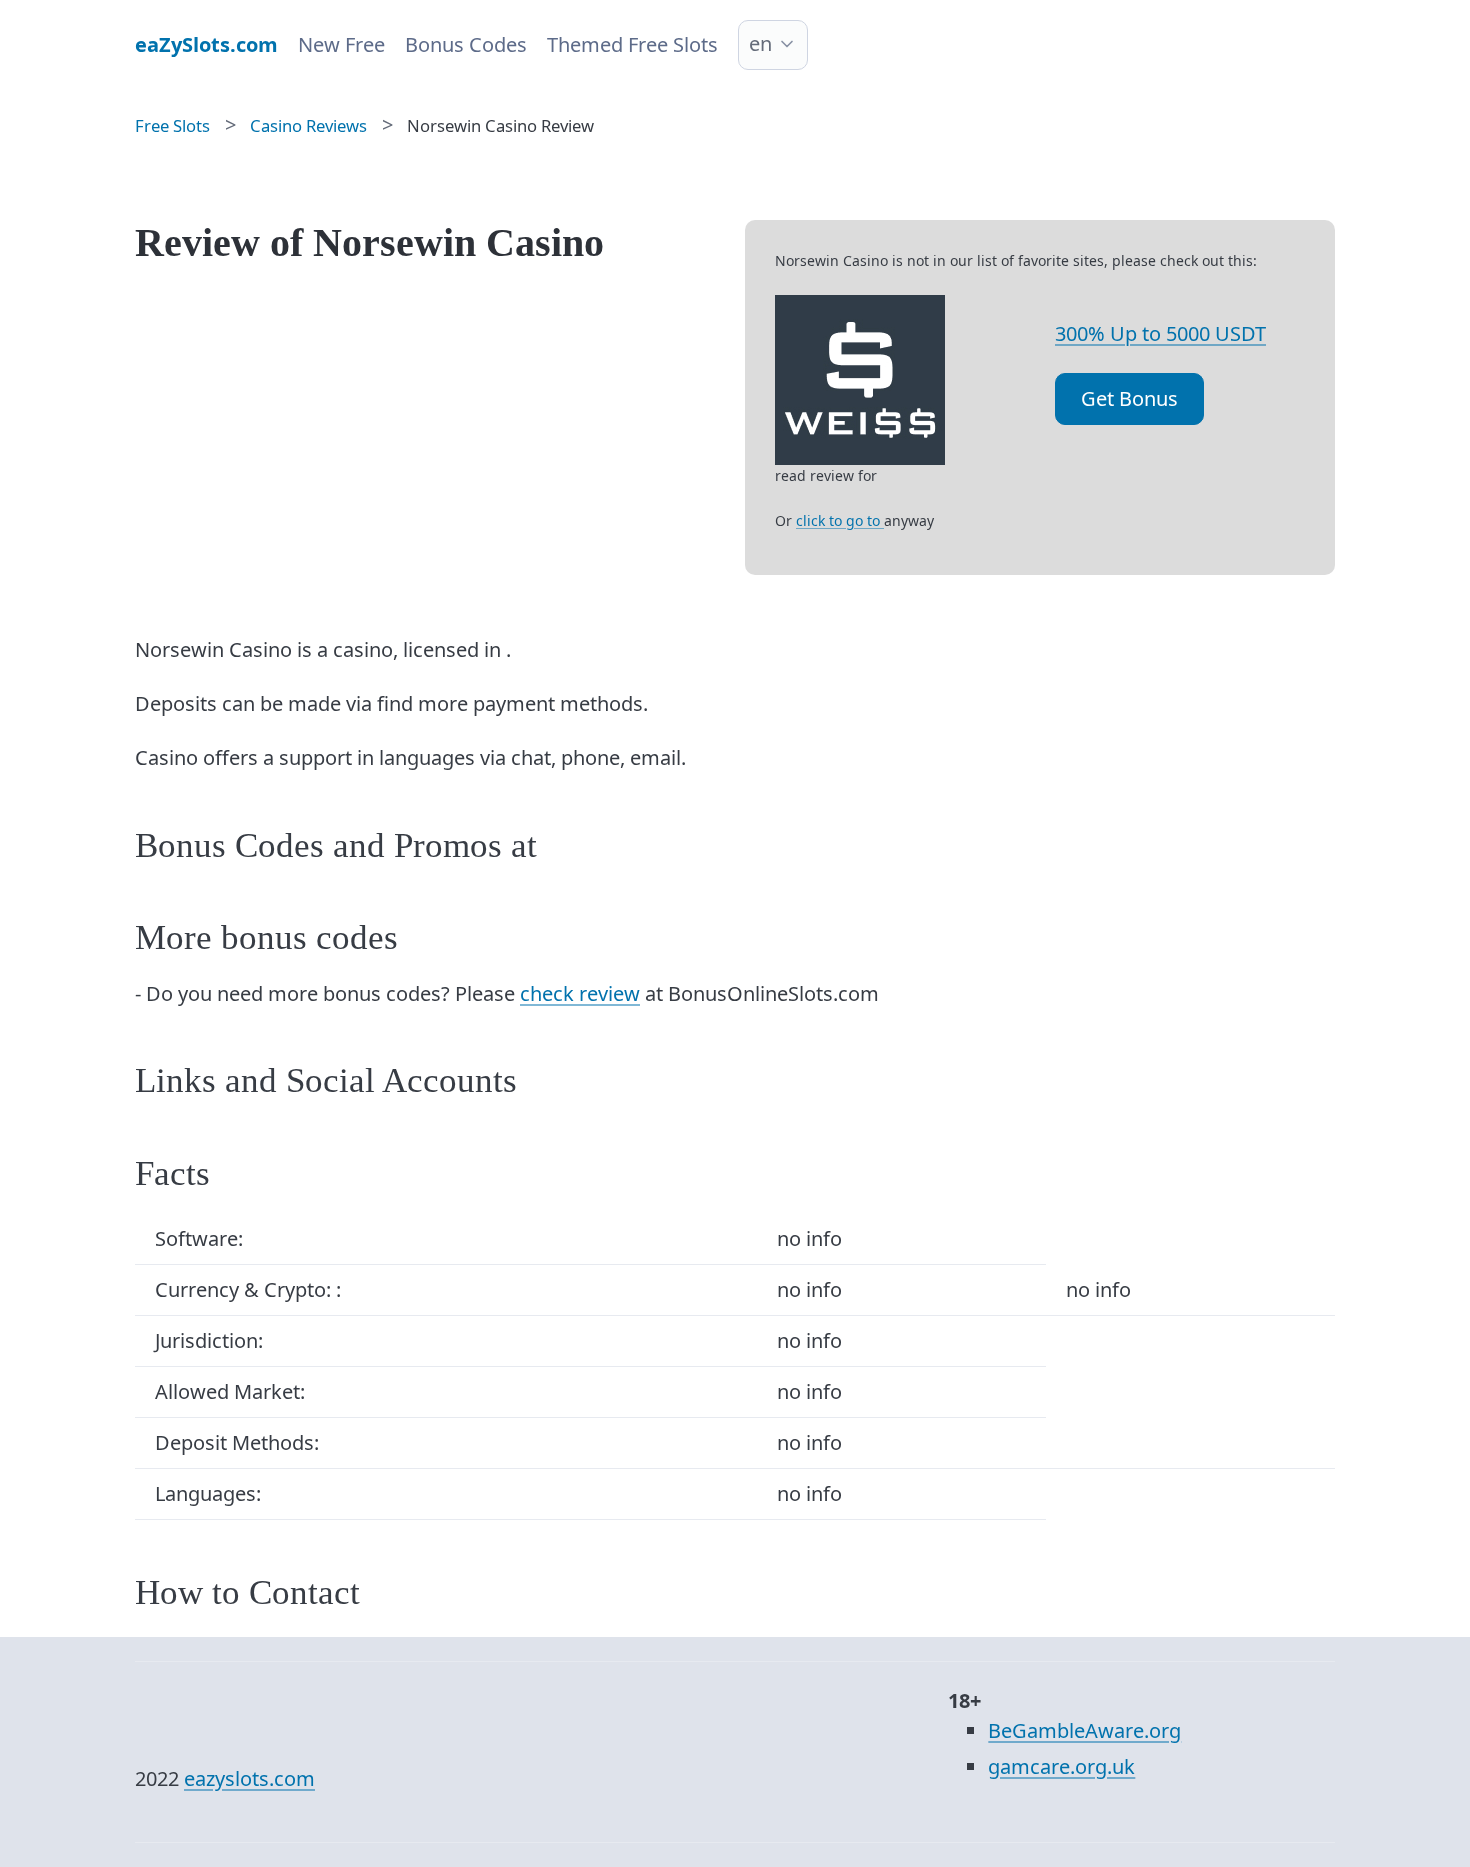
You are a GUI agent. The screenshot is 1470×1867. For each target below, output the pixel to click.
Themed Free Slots (632, 44)
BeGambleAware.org (1084, 1730)
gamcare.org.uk (1061, 1766)
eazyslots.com (249, 1778)
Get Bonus (1129, 398)
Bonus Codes (466, 44)
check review (580, 993)
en (760, 43)
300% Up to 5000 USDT (1160, 333)
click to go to (840, 520)
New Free (341, 44)
